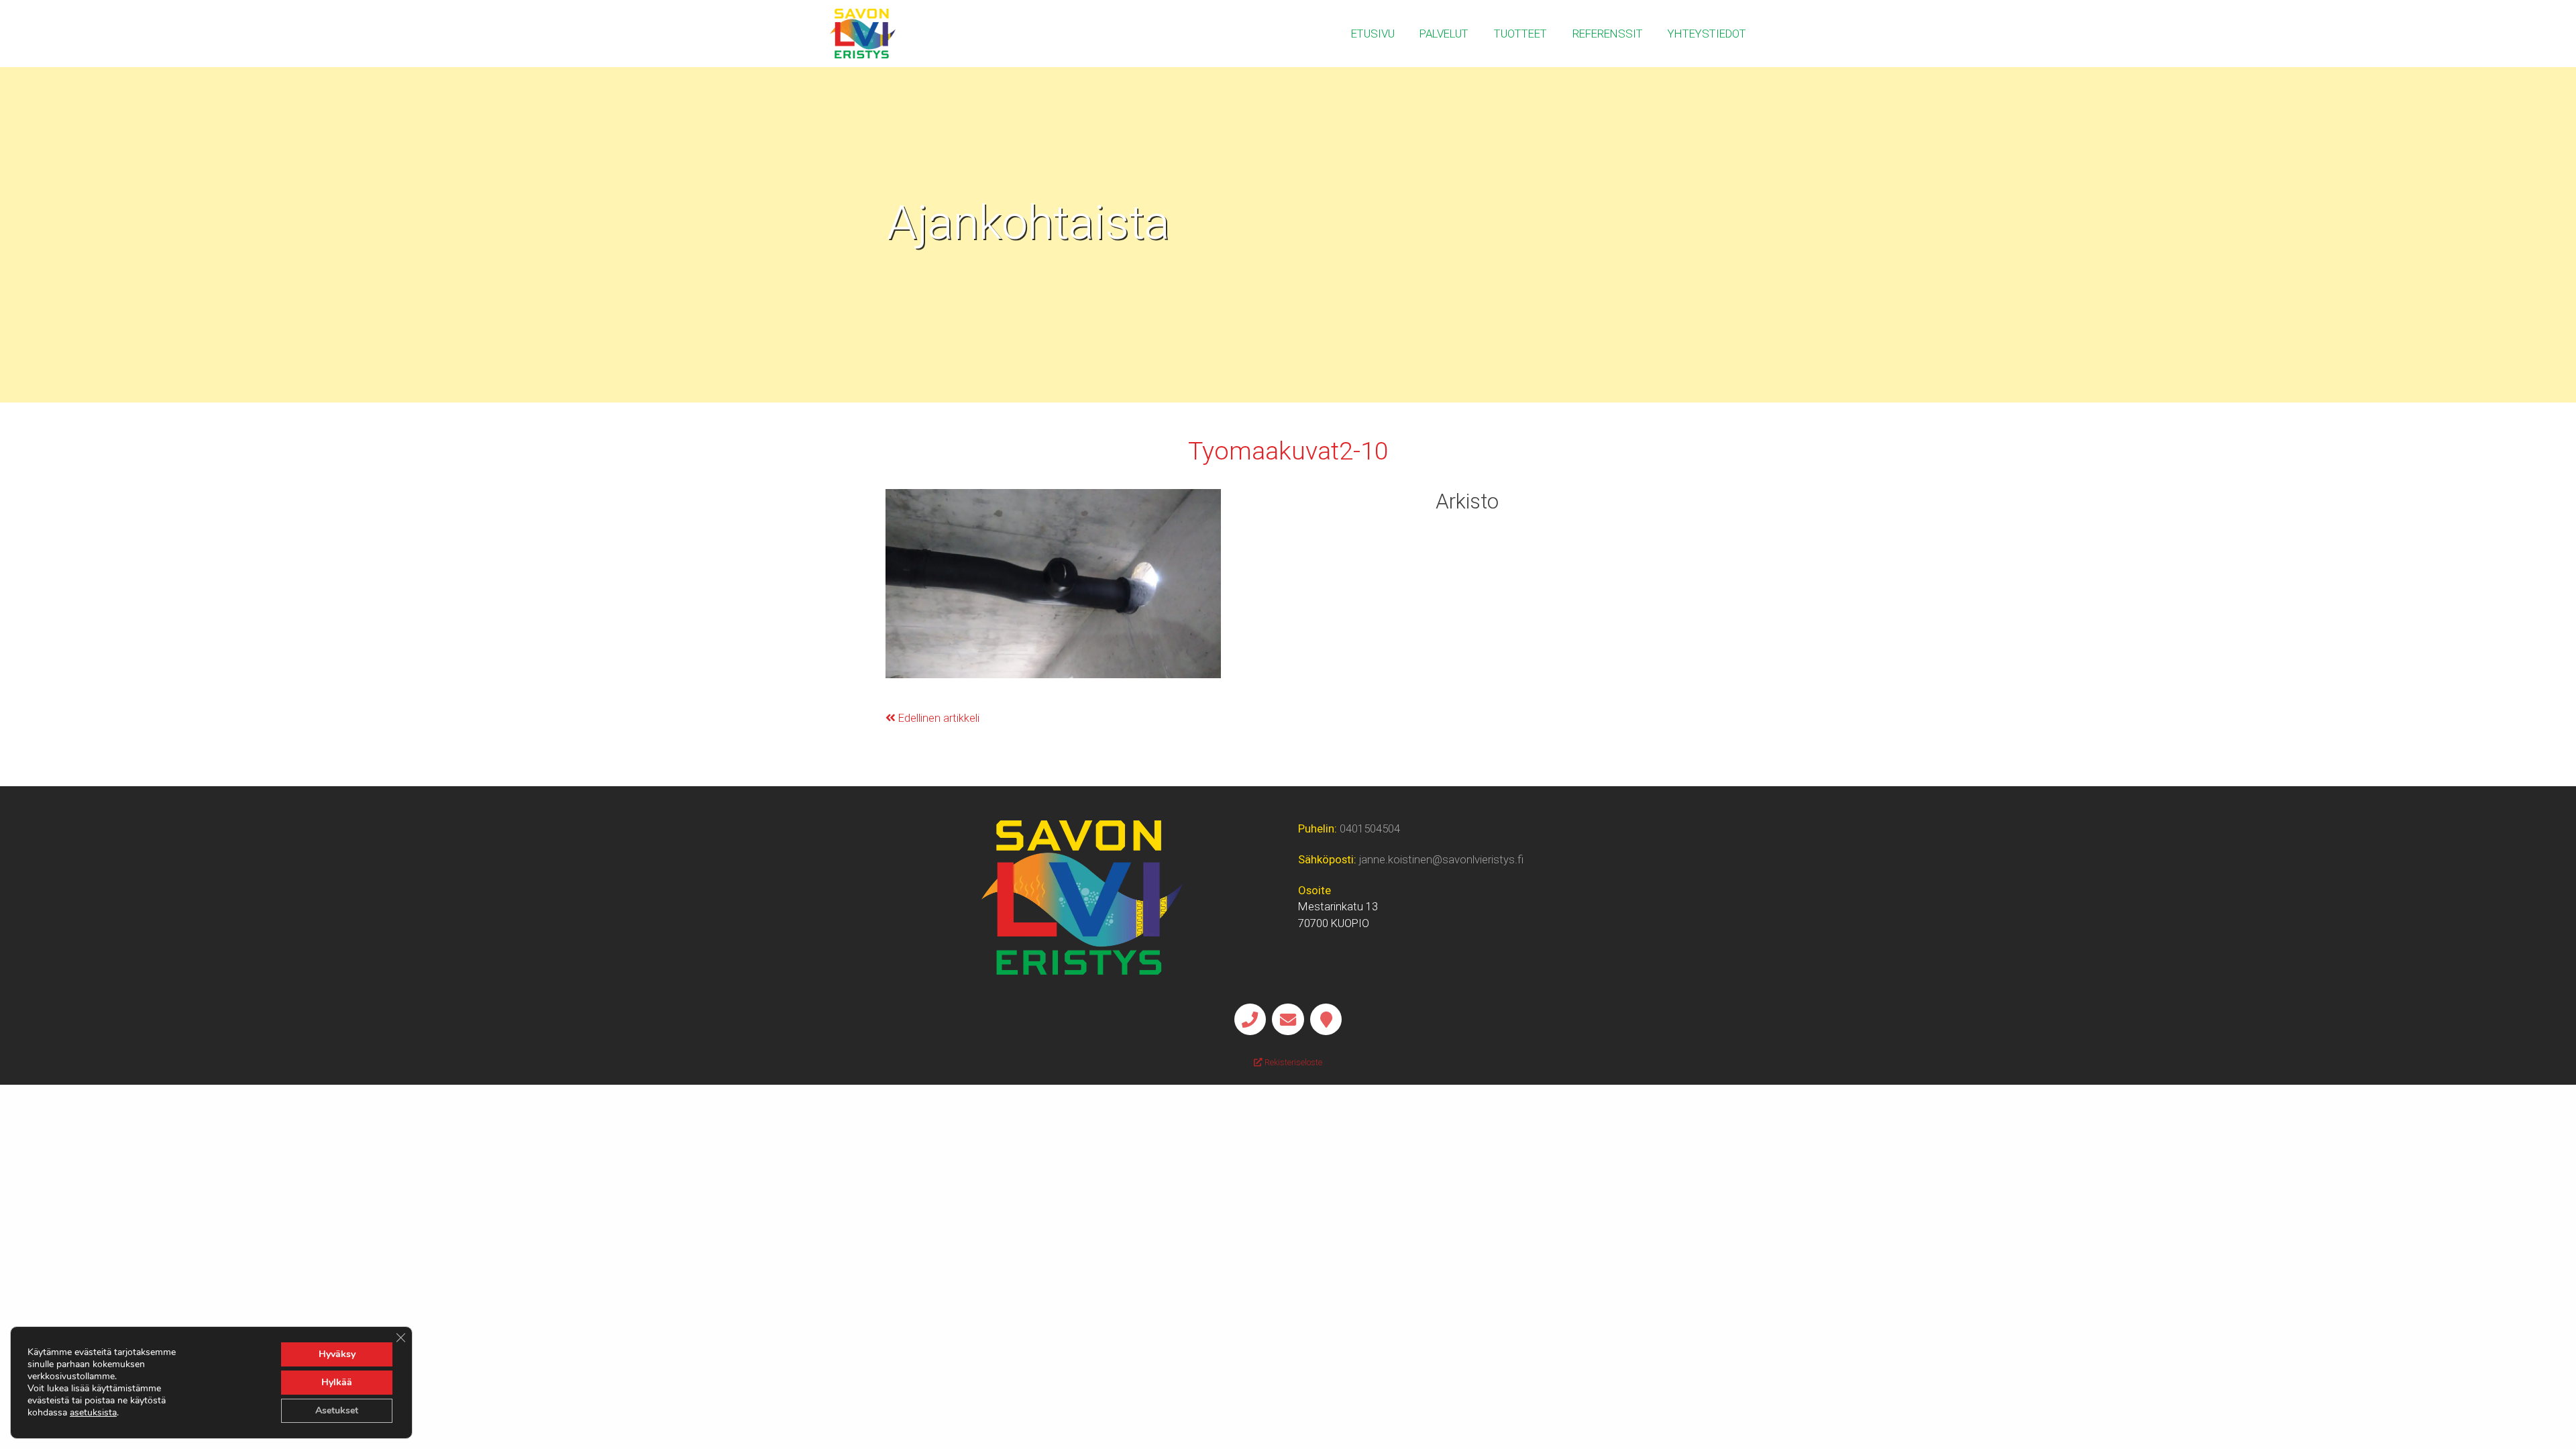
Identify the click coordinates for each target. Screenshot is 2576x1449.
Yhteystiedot (1707, 34)
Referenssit (1608, 34)
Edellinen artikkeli (937, 718)
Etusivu (1373, 34)
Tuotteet (1520, 34)
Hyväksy (337, 1354)
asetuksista (93, 1413)
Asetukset (337, 1410)
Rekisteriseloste (1292, 1062)
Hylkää (337, 1382)
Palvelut (1444, 34)
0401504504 (1370, 828)
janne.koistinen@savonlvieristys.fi (1441, 859)
